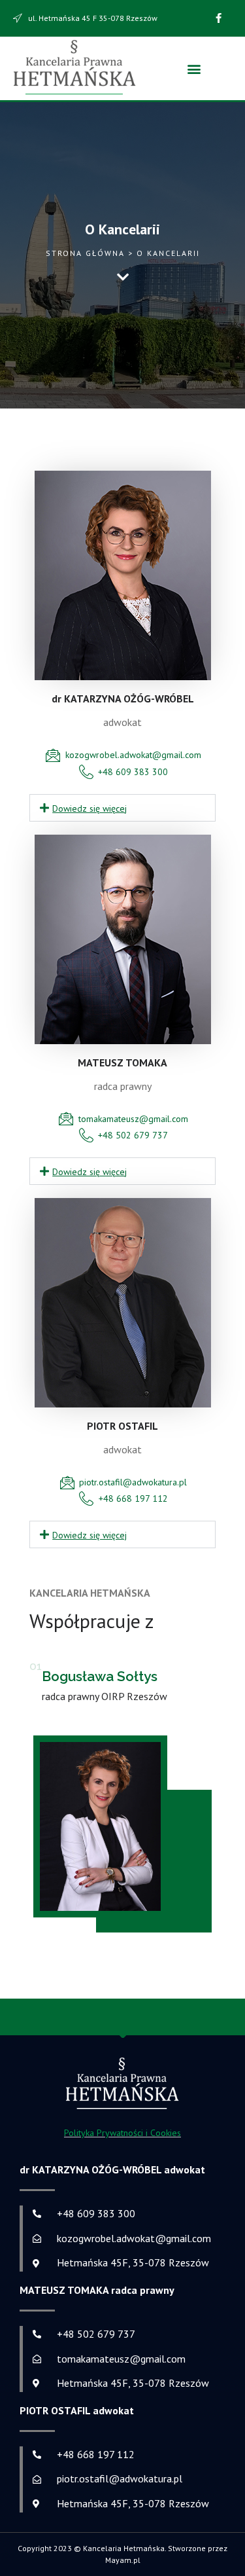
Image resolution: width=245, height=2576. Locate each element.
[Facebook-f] (219, 18)
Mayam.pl (123, 2560)
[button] (194, 68)
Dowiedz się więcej (90, 808)
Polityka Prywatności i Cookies (122, 2133)
